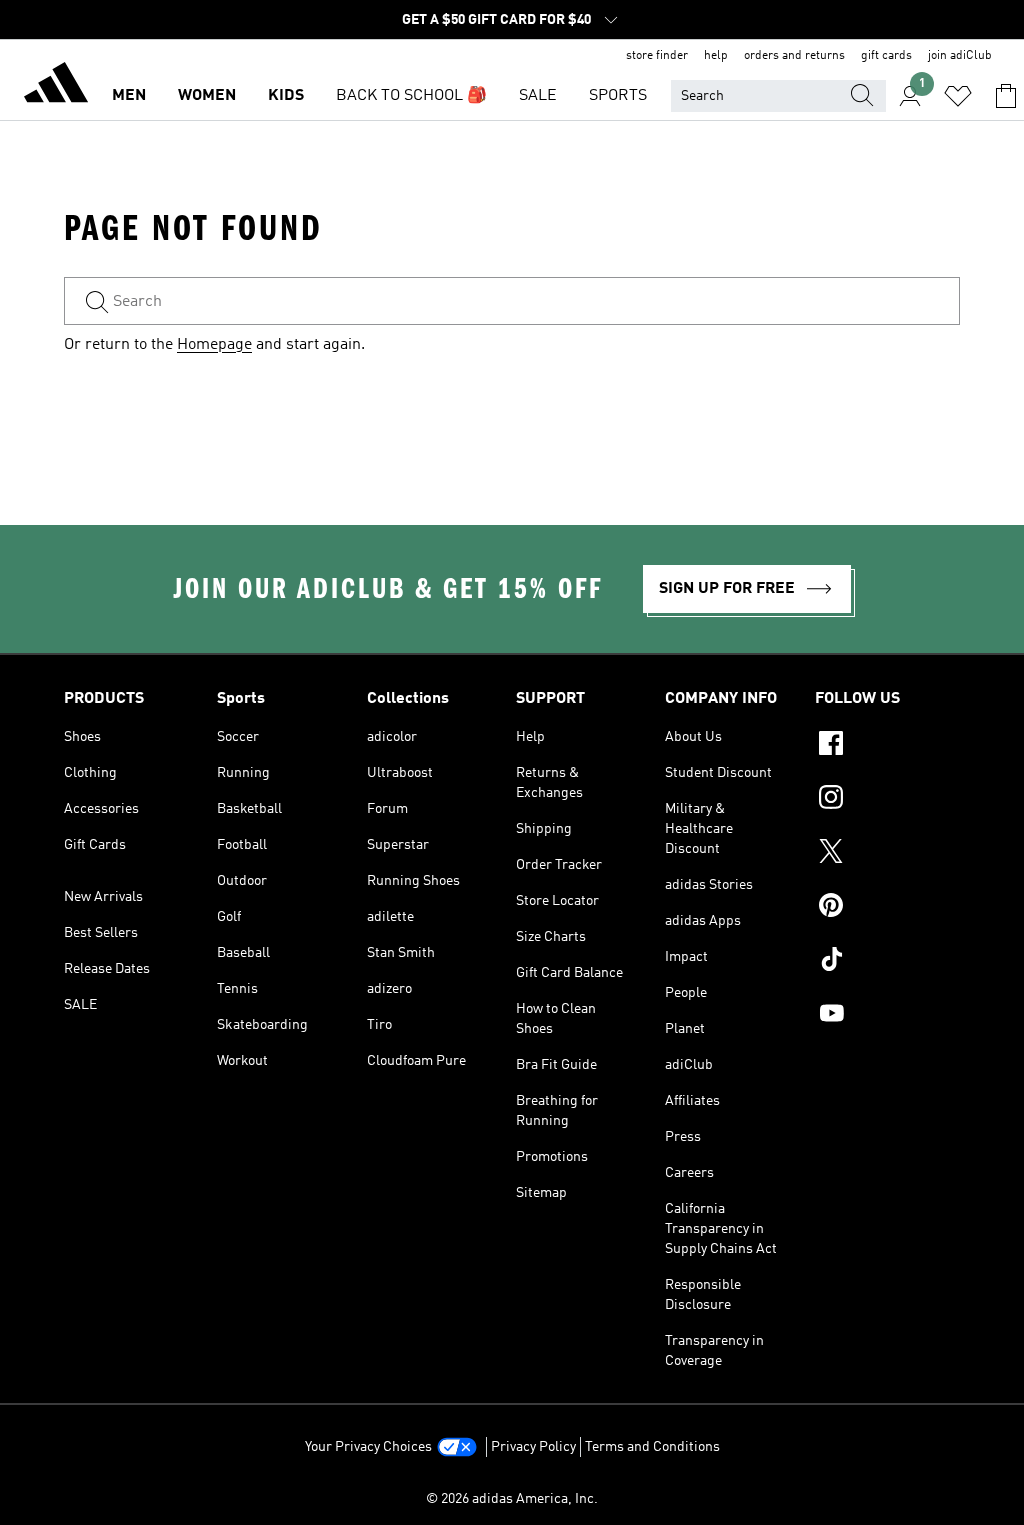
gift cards (886, 56)
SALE (538, 96)
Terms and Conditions (652, 1447)
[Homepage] (56, 86)
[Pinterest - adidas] (887, 908)
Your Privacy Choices (368, 1447)
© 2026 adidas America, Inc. (512, 1499)
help (716, 56)
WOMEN (207, 96)
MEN (129, 96)
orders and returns (794, 56)
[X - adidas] (887, 854)
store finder (657, 56)
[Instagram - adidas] (887, 800)
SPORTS (618, 96)
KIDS (286, 96)
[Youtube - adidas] (887, 1016)
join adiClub (960, 56)
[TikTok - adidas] (887, 962)
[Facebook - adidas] (887, 746)
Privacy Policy (533, 1447)
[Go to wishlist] (958, 96)
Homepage (214, 345)
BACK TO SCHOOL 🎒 (411, 96)
